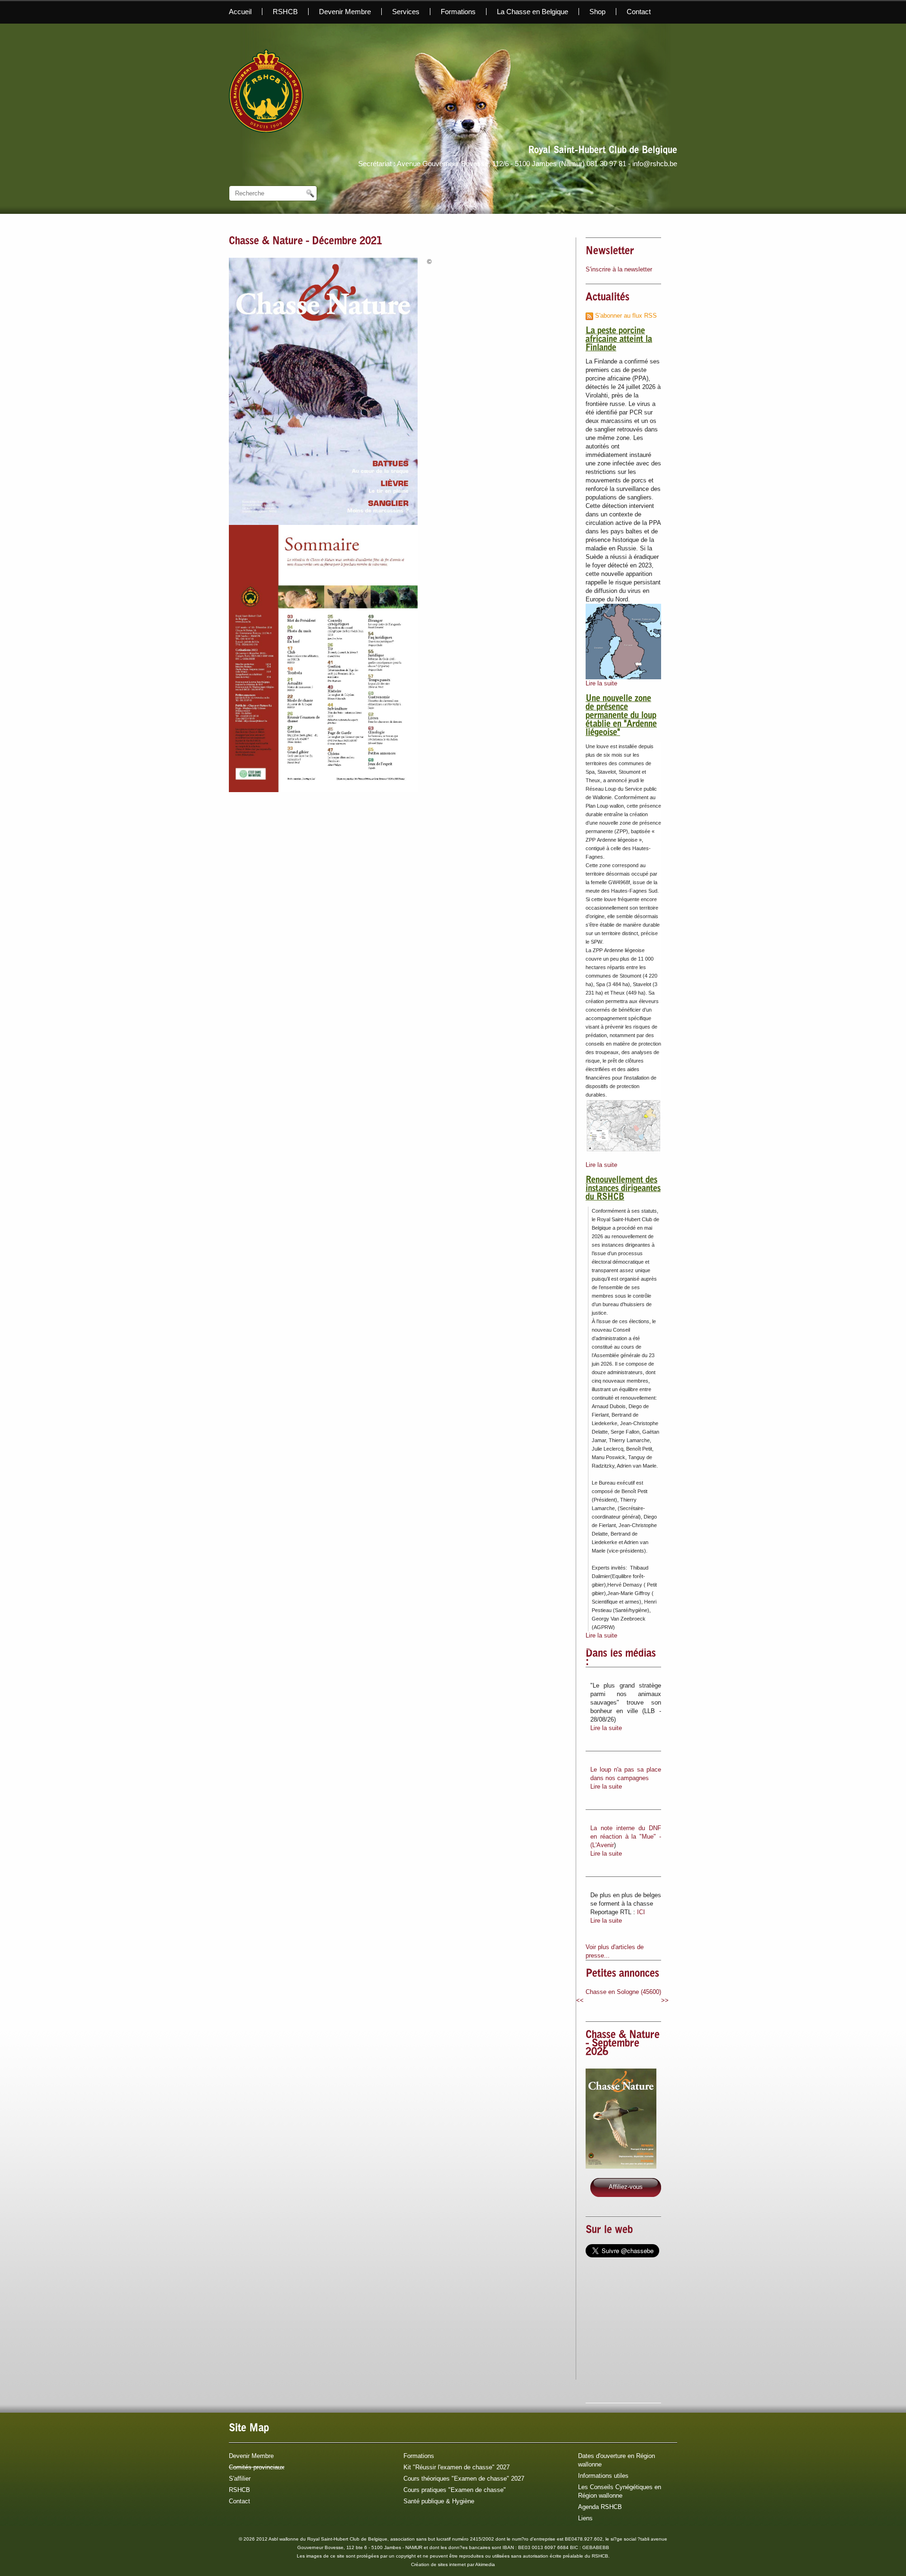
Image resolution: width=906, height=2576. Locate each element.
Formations (458, 12)
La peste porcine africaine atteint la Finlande (619, 340)
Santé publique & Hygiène (439, 2501)
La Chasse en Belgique (533, 12)
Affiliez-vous (626, 2187)
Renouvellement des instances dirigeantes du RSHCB (623, 1189)
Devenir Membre (345, 12)
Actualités (608, 298)
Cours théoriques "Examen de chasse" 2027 (464, 2479)
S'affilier (240, 2479)
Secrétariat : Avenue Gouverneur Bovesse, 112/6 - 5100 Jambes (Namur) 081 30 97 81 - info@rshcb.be (518, 164)
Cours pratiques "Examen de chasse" (455, 2490)
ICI (641, 1912)
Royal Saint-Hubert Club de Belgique (603, 151)
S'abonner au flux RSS (625, 316)
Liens (585, 2518)
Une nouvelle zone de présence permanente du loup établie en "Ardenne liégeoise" (621, 716)
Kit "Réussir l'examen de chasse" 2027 (457, 2467)
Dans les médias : (621, 1658)
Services (406, 12)
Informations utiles (603, 2476)
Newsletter (610, 252)
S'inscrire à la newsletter (619, 269)
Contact (639, 12)
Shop (597, 12)
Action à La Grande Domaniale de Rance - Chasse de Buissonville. (623, 2000)
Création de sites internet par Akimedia (453, 2564)
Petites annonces (622, 1974)
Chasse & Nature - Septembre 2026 (623, 2044)
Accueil (240, 12)
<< (580, 2000)
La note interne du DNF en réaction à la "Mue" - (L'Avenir (626, 1837)
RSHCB (285, 12)
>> (665, 2000)
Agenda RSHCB (600, 2507)
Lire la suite (601, 683)
